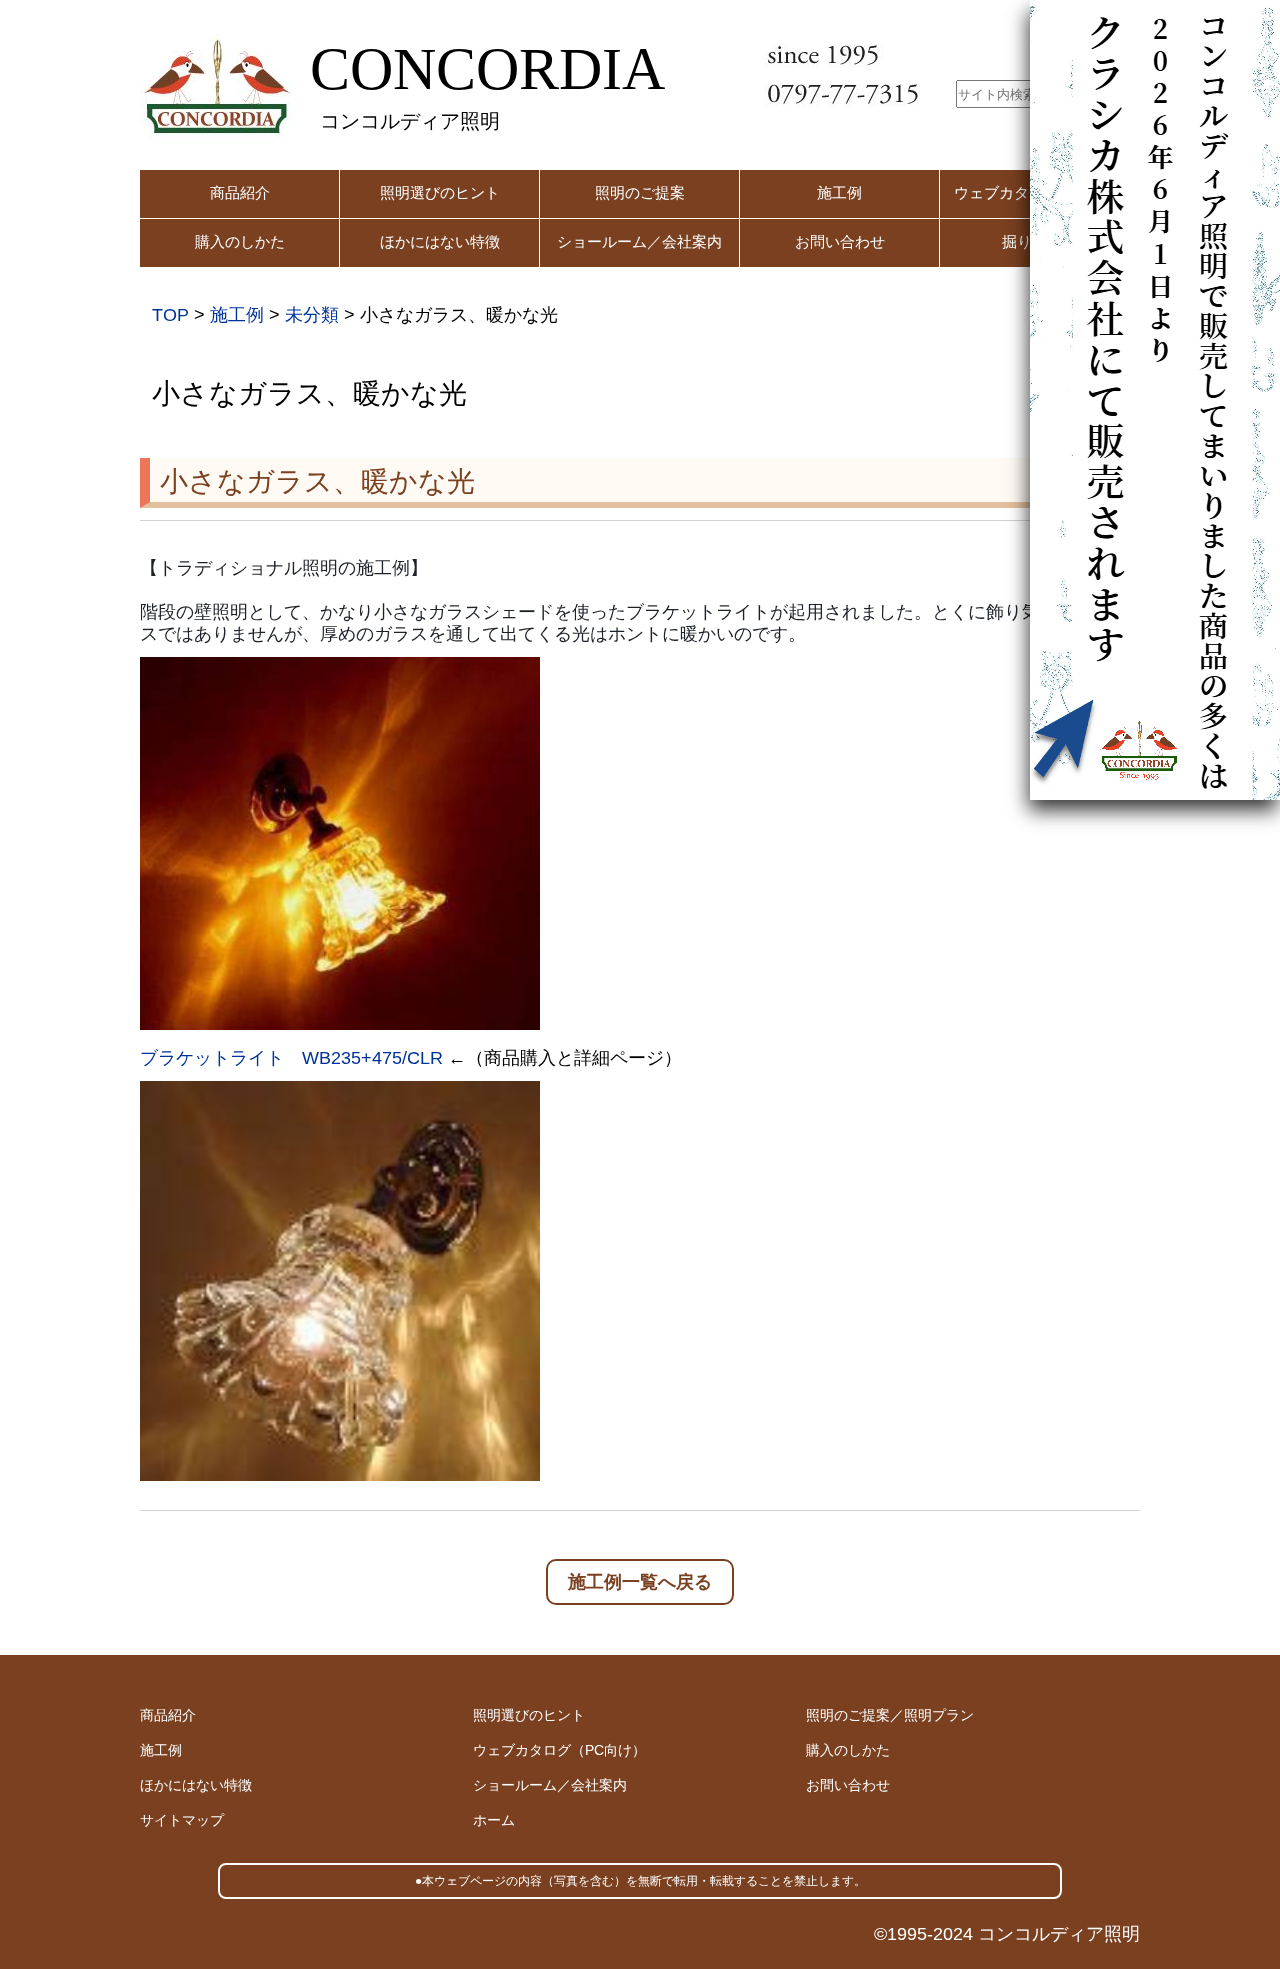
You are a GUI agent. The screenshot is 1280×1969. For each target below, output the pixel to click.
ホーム (494, 1820)
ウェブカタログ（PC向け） (559, 1750)
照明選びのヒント (440, 192)
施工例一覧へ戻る (640, 1582)
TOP (170, 315)
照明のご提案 (640, 192)
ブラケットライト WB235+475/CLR (291, 1058)
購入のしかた (240, 241)
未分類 (312, 315)
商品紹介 (240, 192)
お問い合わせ (840, 241)
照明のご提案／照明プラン (890, 1715)
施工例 (839, 192)
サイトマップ (182, 1820)
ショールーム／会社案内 (639, 241)
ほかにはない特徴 (440, 241)
